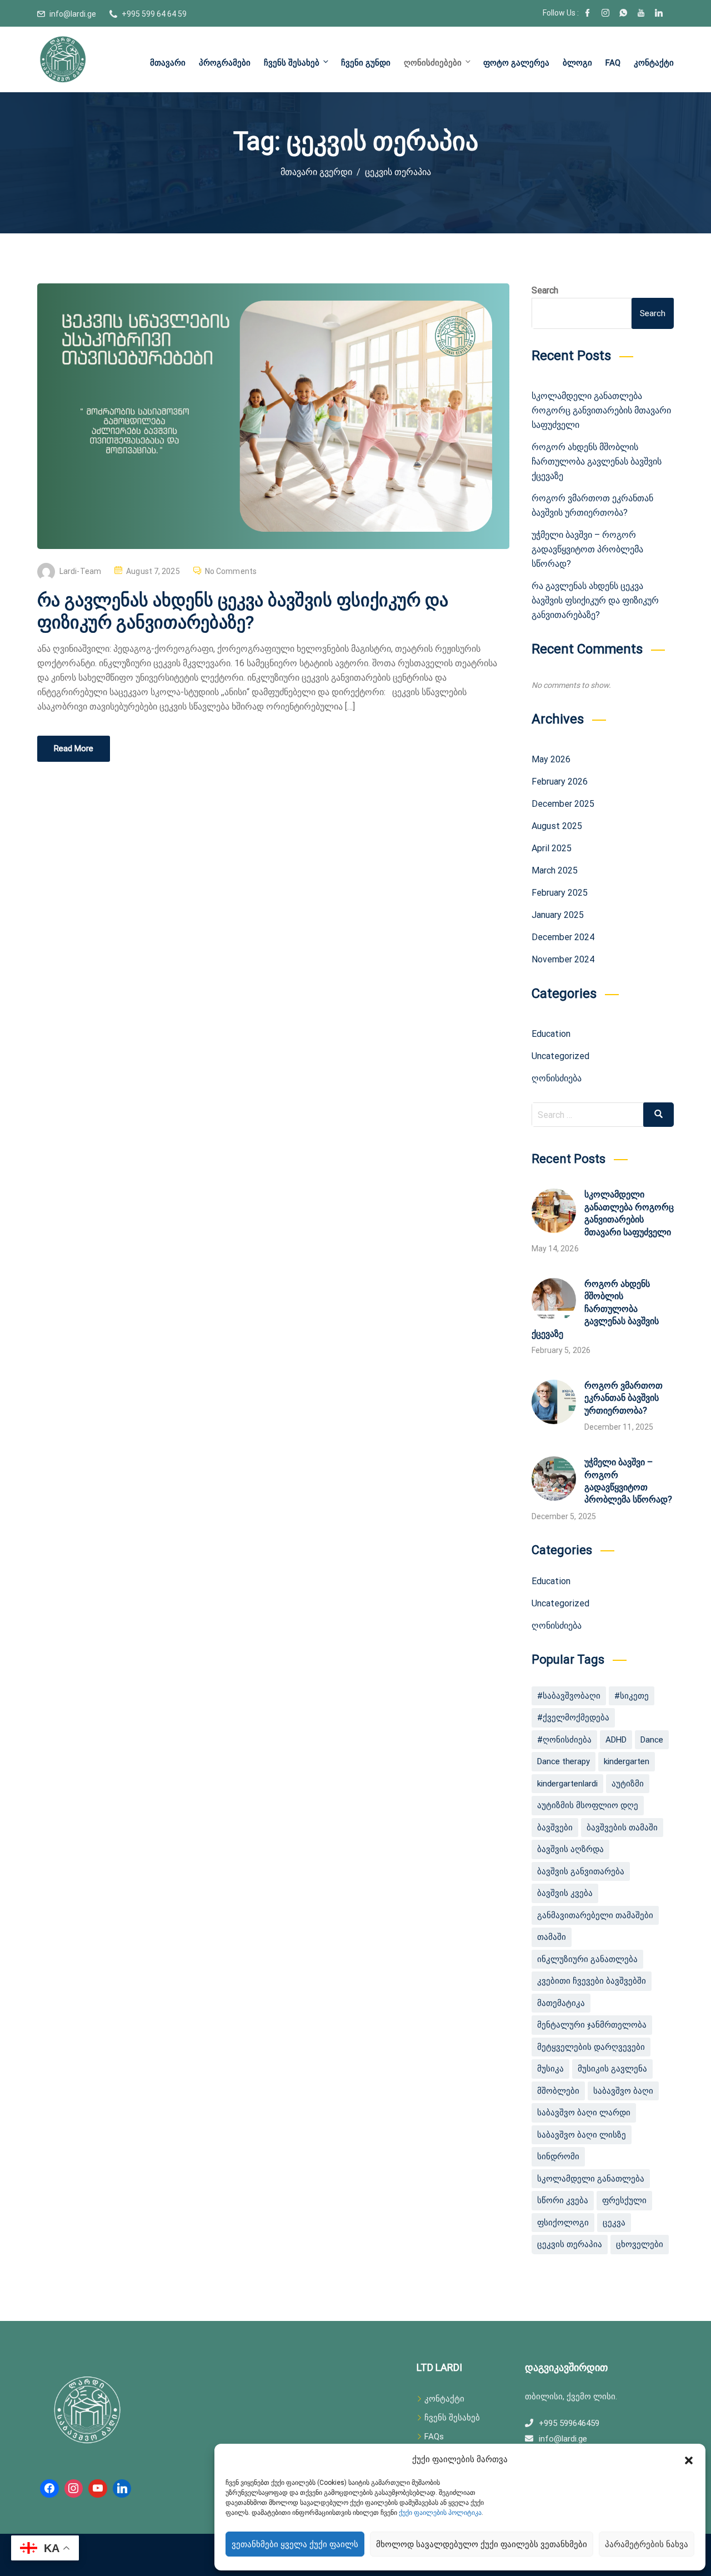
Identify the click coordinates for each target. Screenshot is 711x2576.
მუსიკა (550, 2069)
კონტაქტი (654, 63)
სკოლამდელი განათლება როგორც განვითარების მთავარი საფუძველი (601, 410)
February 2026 (560, 782)
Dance (652, 1740)
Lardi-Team (80, 571)
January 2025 (558, 915)
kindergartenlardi (567, 1784)
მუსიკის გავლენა (612, 2069)
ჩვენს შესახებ (292, 63)
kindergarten (627, 1761)
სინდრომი (558, 2156)
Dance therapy (564, 1761)
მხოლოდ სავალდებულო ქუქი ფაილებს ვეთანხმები (482, 2544)
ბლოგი (577, 63)
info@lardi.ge (73, 14)
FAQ (613, 63)
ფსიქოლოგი (563, 2223)
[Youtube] (641, 14)
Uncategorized (560, 1056)
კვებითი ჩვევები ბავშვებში (592, 1981)
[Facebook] (588, 14)
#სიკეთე (632, 1696)
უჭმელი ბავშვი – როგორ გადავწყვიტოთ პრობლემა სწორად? (587, 549)
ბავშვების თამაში (622, 1828)
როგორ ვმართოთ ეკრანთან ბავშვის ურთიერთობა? (624, 1398)
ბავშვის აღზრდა (570, 1849)
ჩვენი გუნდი (366, 63)
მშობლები (558, 2091)
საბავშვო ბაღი (623, 2091)
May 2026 (551, 759)
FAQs (434, 2437)
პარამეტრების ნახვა (647, 2544)
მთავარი (168, 63)
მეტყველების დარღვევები (591, 2047)
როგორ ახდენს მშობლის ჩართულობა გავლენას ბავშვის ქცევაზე (597, 461)
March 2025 (555, 870)
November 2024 (563, 959)
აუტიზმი (628, 1784)
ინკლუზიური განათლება (587, 1959)
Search (545, 290)
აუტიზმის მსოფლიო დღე (588, 1805)
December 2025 (563, 804)
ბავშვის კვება (565, 1893)
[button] (689, 2459)
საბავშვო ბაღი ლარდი (584, 2113)
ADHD (616, 1740)
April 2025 (552, 848)
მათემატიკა (561, 2003)
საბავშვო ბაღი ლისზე (582, 2135)
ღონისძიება (557, 1078)
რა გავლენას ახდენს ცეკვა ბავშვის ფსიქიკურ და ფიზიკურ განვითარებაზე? (595, 600)
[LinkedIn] (659, 14)
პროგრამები (225, 63)
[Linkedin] (122, 2489)
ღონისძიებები (433, 63)
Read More (74, 748)
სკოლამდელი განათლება (591, 2179)
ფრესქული (624, 2200)
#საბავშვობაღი (569, 1696)
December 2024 (563, 937)
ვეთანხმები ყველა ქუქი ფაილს (295, 2544)
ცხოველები (640, 2244)
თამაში (552, 1937)
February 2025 (560, 893)
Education (551, 1034)
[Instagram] (605, 14)
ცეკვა (614, 2223)
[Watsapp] (623, 14)
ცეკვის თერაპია (570, 2244)
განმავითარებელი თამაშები (595, 1915)
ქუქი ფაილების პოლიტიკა (440, 2513)
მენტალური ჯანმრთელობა (592, 2025)
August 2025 (557, 826)
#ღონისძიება (564, 1740)
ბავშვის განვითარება (581, 1871)
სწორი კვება (563, 2200)
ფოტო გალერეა (516, 63)
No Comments (231, 571)
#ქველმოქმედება (573, 1718)
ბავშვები (555, 1828)
